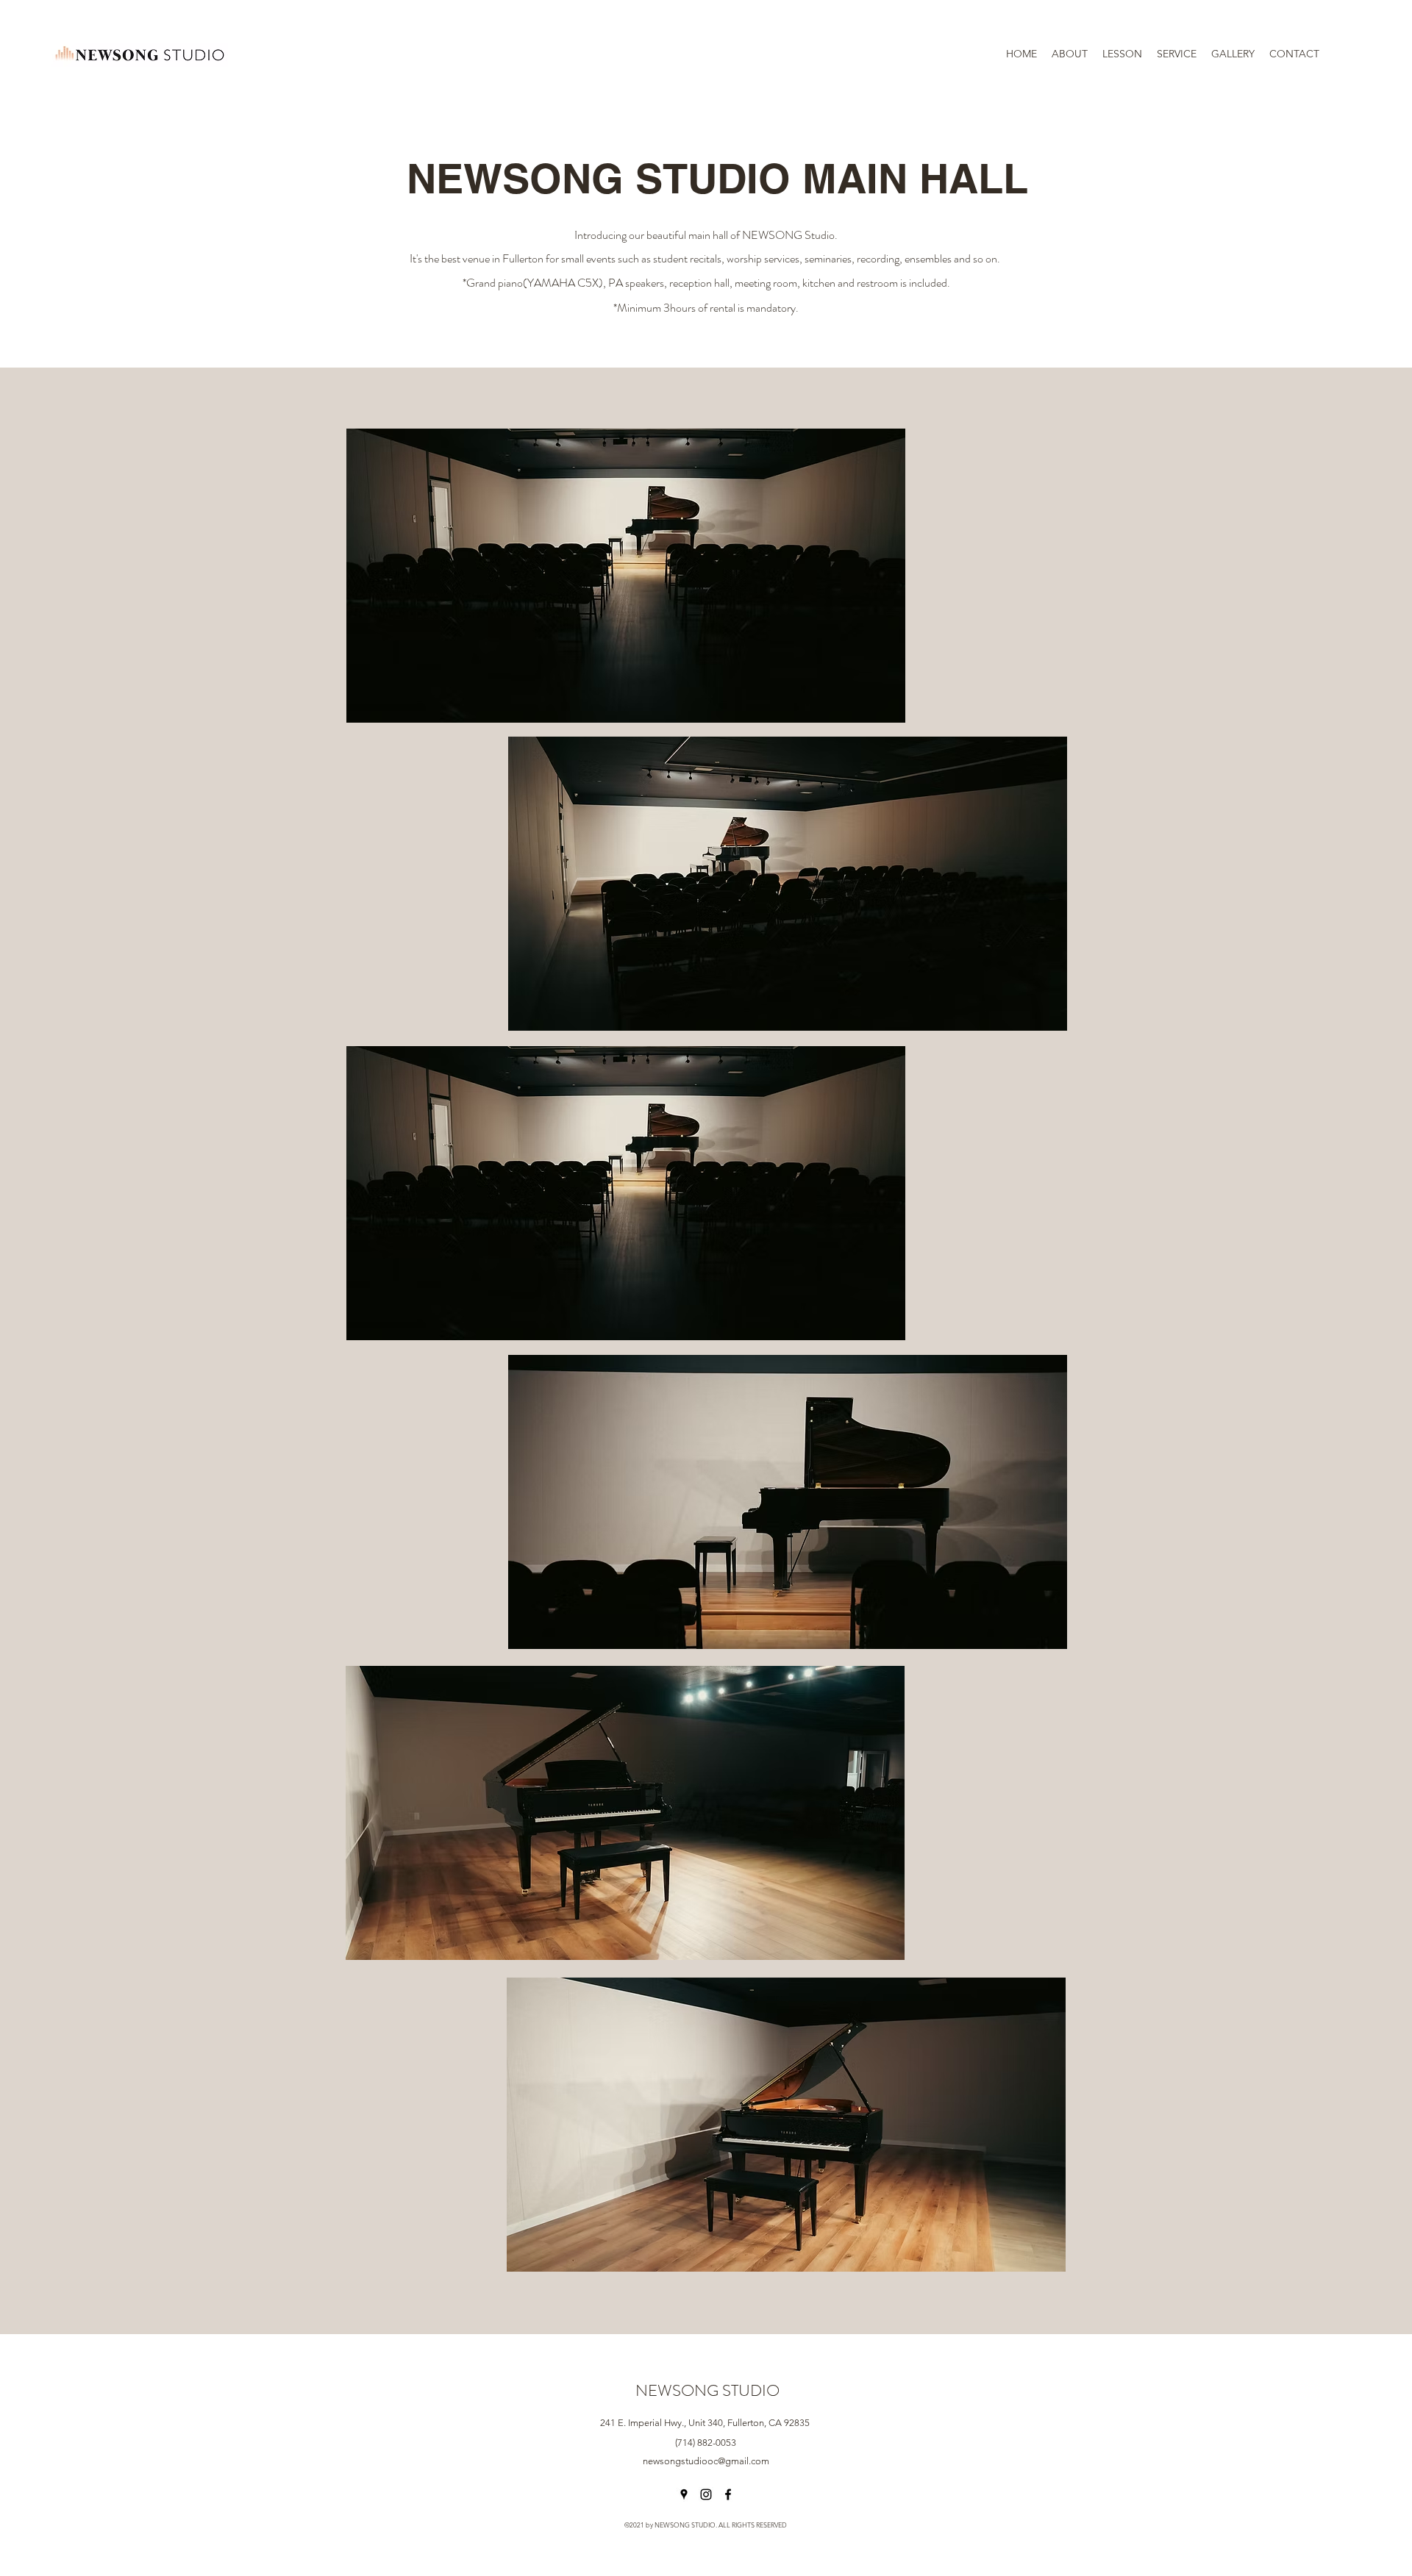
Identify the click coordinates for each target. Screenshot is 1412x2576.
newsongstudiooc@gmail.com (706, 2461)
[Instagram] (706, 2494)
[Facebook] (728, 2494)
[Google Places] (684, 2494)
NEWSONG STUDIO (707, 2390)
